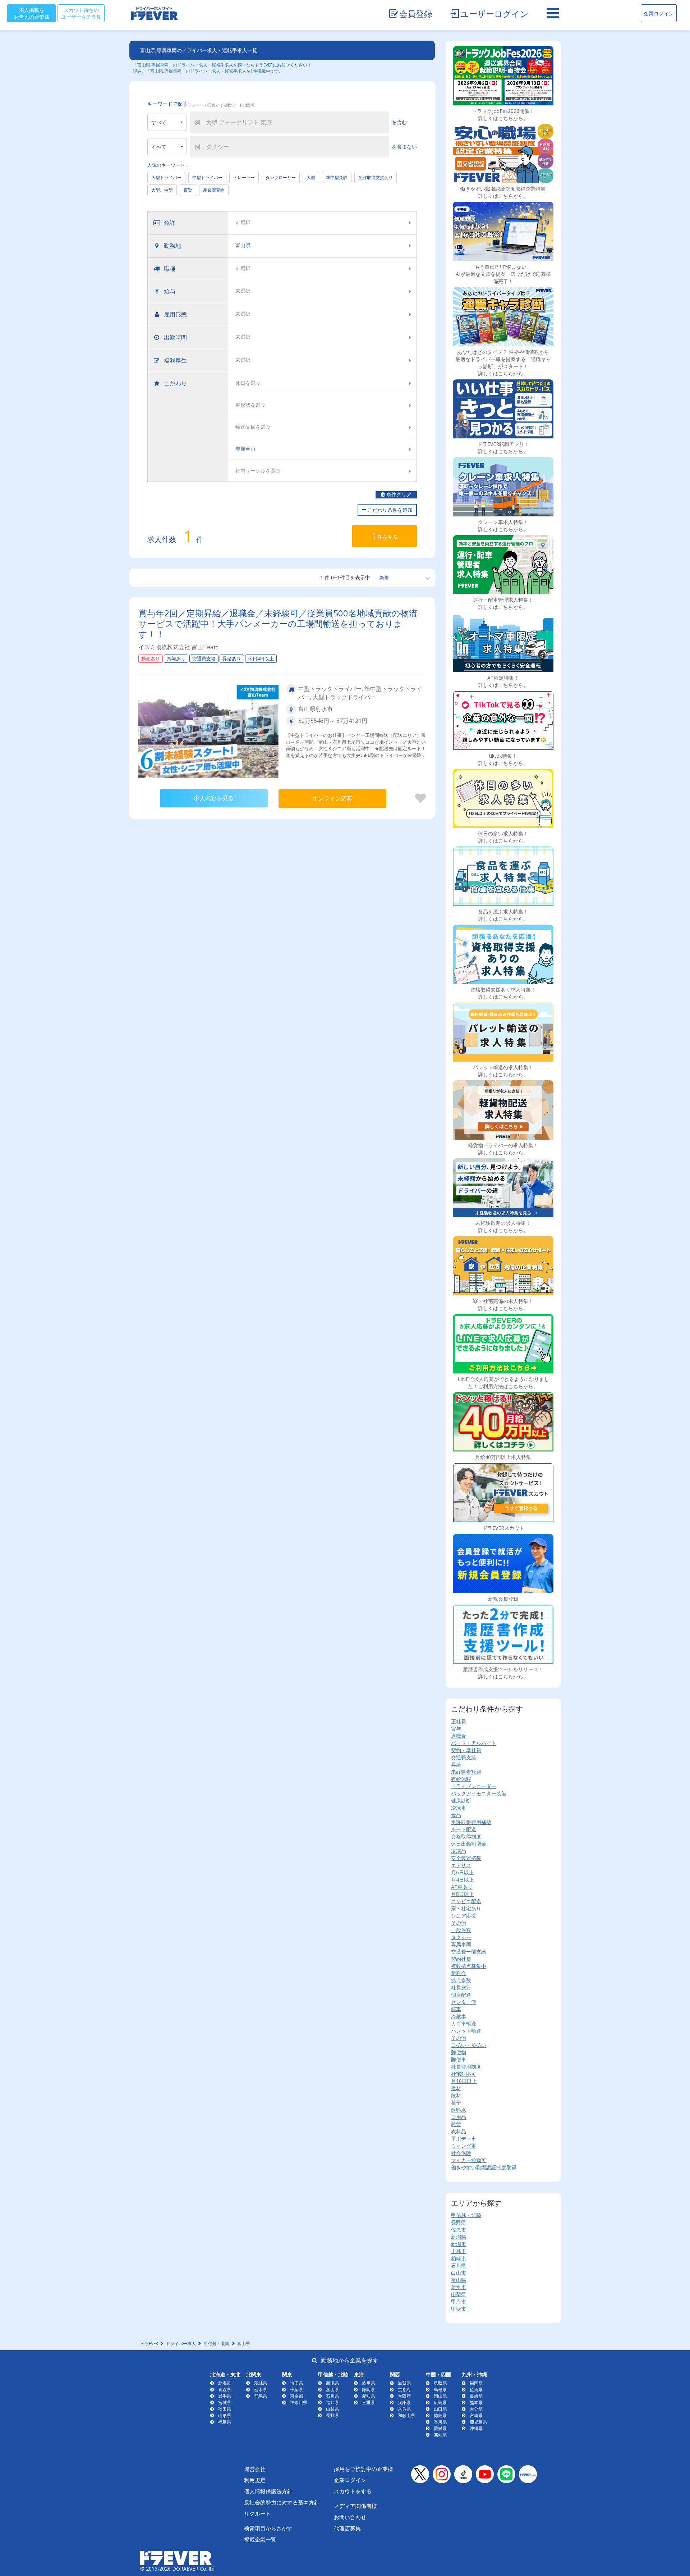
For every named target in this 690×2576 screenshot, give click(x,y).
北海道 (225, 2383)
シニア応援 (464, 1916)
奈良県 (404, 2409)
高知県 (440, 2435)
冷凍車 (459, 1808)
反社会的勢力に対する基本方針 (282, 2502)
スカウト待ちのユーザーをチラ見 (81, 13)
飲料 (456, 2095)
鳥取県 (440, 2383)
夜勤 (188, 190)
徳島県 (440, 2415)
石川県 (459, 2265)
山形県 (225, 2415)
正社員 (459, 1721)
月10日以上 (464, 2081)
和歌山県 (406, 2415)
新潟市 (459, 2244)
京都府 (404, 2390)
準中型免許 (337, 177)
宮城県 (225, 2402)
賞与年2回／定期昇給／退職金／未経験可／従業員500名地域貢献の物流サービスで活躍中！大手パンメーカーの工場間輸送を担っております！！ (278, 623)
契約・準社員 (466, 1750)
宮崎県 (476, 2415)
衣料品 (459, 2131)
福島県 (225, 2422)
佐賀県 (476, 2390)
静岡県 (368, 2390)
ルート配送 (464, 1829)
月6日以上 (463, 1872)
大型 (311, 177)
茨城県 (261, 2383)
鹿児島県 (478, 2422)
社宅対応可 (464, 2074)
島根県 (440, 2390)
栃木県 (261, 2390)
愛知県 (368, 2396)
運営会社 (255, 2469)
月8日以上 (463, 1894)
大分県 (476, 2409)
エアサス (461, 1865)
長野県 (459, 2222)
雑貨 (456, 2124)
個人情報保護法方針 (268, 2491)
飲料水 (459, 2110)
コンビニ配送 (466, 1901)
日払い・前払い (469, 2045)
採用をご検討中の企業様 (364, 2469)
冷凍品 (459, 1851)
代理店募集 (347, 2528)
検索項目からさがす (268, 2528)
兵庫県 (404, 2402)
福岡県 (476, 2383)
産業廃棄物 (214, 190)
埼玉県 (296, 2383)
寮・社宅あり (466, 1908)
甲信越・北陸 (466, 2215)
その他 (459, 1923)
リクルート (257, 2513)
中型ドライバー (207, 177)
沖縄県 (476, 2428)
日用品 (459, 2117)
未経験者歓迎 (466, 1772)
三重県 (368, 2402)
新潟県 (459, 2237)
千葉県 (296, 2390)
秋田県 (225, 2409)
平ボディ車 (464, 2139)
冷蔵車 (459, 2016)
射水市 (459, 2287)
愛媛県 (440, 2428)
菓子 (456, 2103)
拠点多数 (461, 1980)
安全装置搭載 (466, 1858)
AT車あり (462, 1887)
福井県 (332, 2402)
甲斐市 (459, 2309)
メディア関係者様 (355, 2506)
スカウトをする (353, 2491)
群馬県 (261, 2396)
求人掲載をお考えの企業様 (32, 13)
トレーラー (244, 177)
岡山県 (440, 2396)
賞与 (456, 1729)
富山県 (459, 2280)
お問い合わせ (350, 2517)
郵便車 (459, 2059)
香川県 (440, 2422)
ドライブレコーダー (474, 1786)
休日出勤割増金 (469, 1844)
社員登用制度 (466, 2067)
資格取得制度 (466, 1836)
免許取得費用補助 (471, 1822)
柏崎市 (459, 2258)
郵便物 (459, 2052)
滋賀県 (404, 2383)
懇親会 (459, 1973)
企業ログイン (659, 13)
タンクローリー (281, 177)
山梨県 (459, 2294)
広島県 (440, 2402)
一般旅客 (461, 1930)
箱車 (456, 2009)
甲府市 (459, 2301)
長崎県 (476, 2396)
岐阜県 (368, 2383)
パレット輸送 (466, 2031)
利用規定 (255, 2480)
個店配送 (461, 1995)
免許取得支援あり (376, 177)
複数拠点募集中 (469, 1966)
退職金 (459, 1736)
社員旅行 (461, 1987)
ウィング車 (464, 2146)
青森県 (225, 2390)
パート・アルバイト (474, 1743)
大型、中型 (162, 190)
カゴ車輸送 (464, 2023)
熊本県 (476, 2402)
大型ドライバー (166, 177)
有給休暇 (461, 1779)
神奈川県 (299, 2402)
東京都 (296, 2396)
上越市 (459, 2251)
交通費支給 (464, 1757)
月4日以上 (463, 1880)
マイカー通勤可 (469, 2160)
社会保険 (461, 2153)
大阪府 (404, 2396)
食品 (456, 1815)
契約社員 (461, 1959)
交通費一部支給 (469, 1952)
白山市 (459, 2273)
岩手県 (225, 2396)
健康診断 (461, 1800)
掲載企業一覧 (260, 2539)
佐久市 (459, 2230)
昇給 (456, 1765)
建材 (456, 2088)
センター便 (464, 2002)
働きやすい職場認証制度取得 (484, 2167)
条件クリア (398, 495)
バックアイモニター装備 (479, 1793)
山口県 (440, 2409)
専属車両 (461, 1944)
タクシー (461, 1937)
